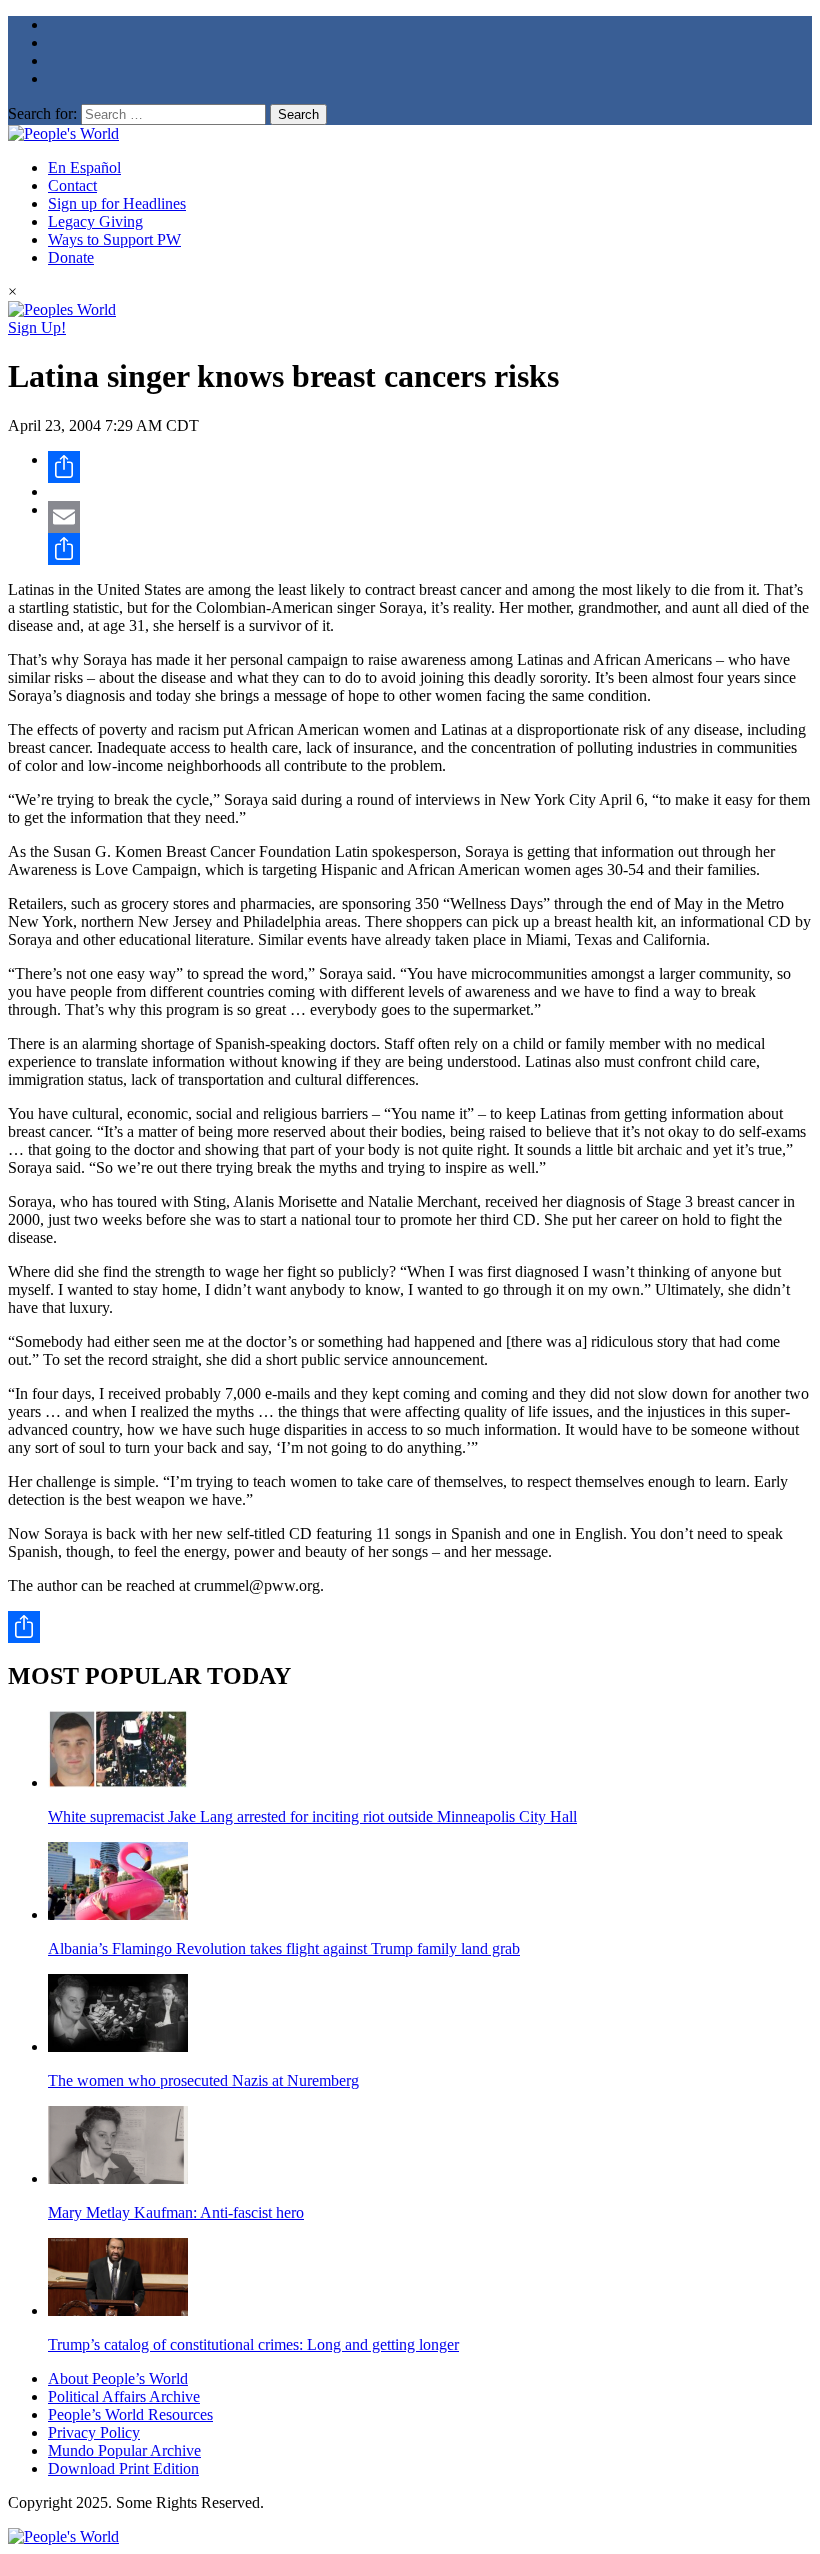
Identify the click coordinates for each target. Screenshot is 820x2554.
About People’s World (118, 2378)
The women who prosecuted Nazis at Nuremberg (203, 2080)
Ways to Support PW (114, 239)
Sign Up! (37, 327)
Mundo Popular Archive (124, 2450)
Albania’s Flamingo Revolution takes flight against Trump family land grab (284, 1948)
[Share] (430, 467)
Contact (72, 185)
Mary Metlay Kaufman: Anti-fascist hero (176, 2212)
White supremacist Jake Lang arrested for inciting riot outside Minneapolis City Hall (312, 1816)
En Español (84, 167)
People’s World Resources (130, 2414)
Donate (71, 257)
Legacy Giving (95, 221)
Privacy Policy (94, 2432)
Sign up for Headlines (117, 203)
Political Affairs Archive (124, 2396)
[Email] (430, 517)
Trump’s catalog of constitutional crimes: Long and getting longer (253, 2344)
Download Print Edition (123, 2468)
